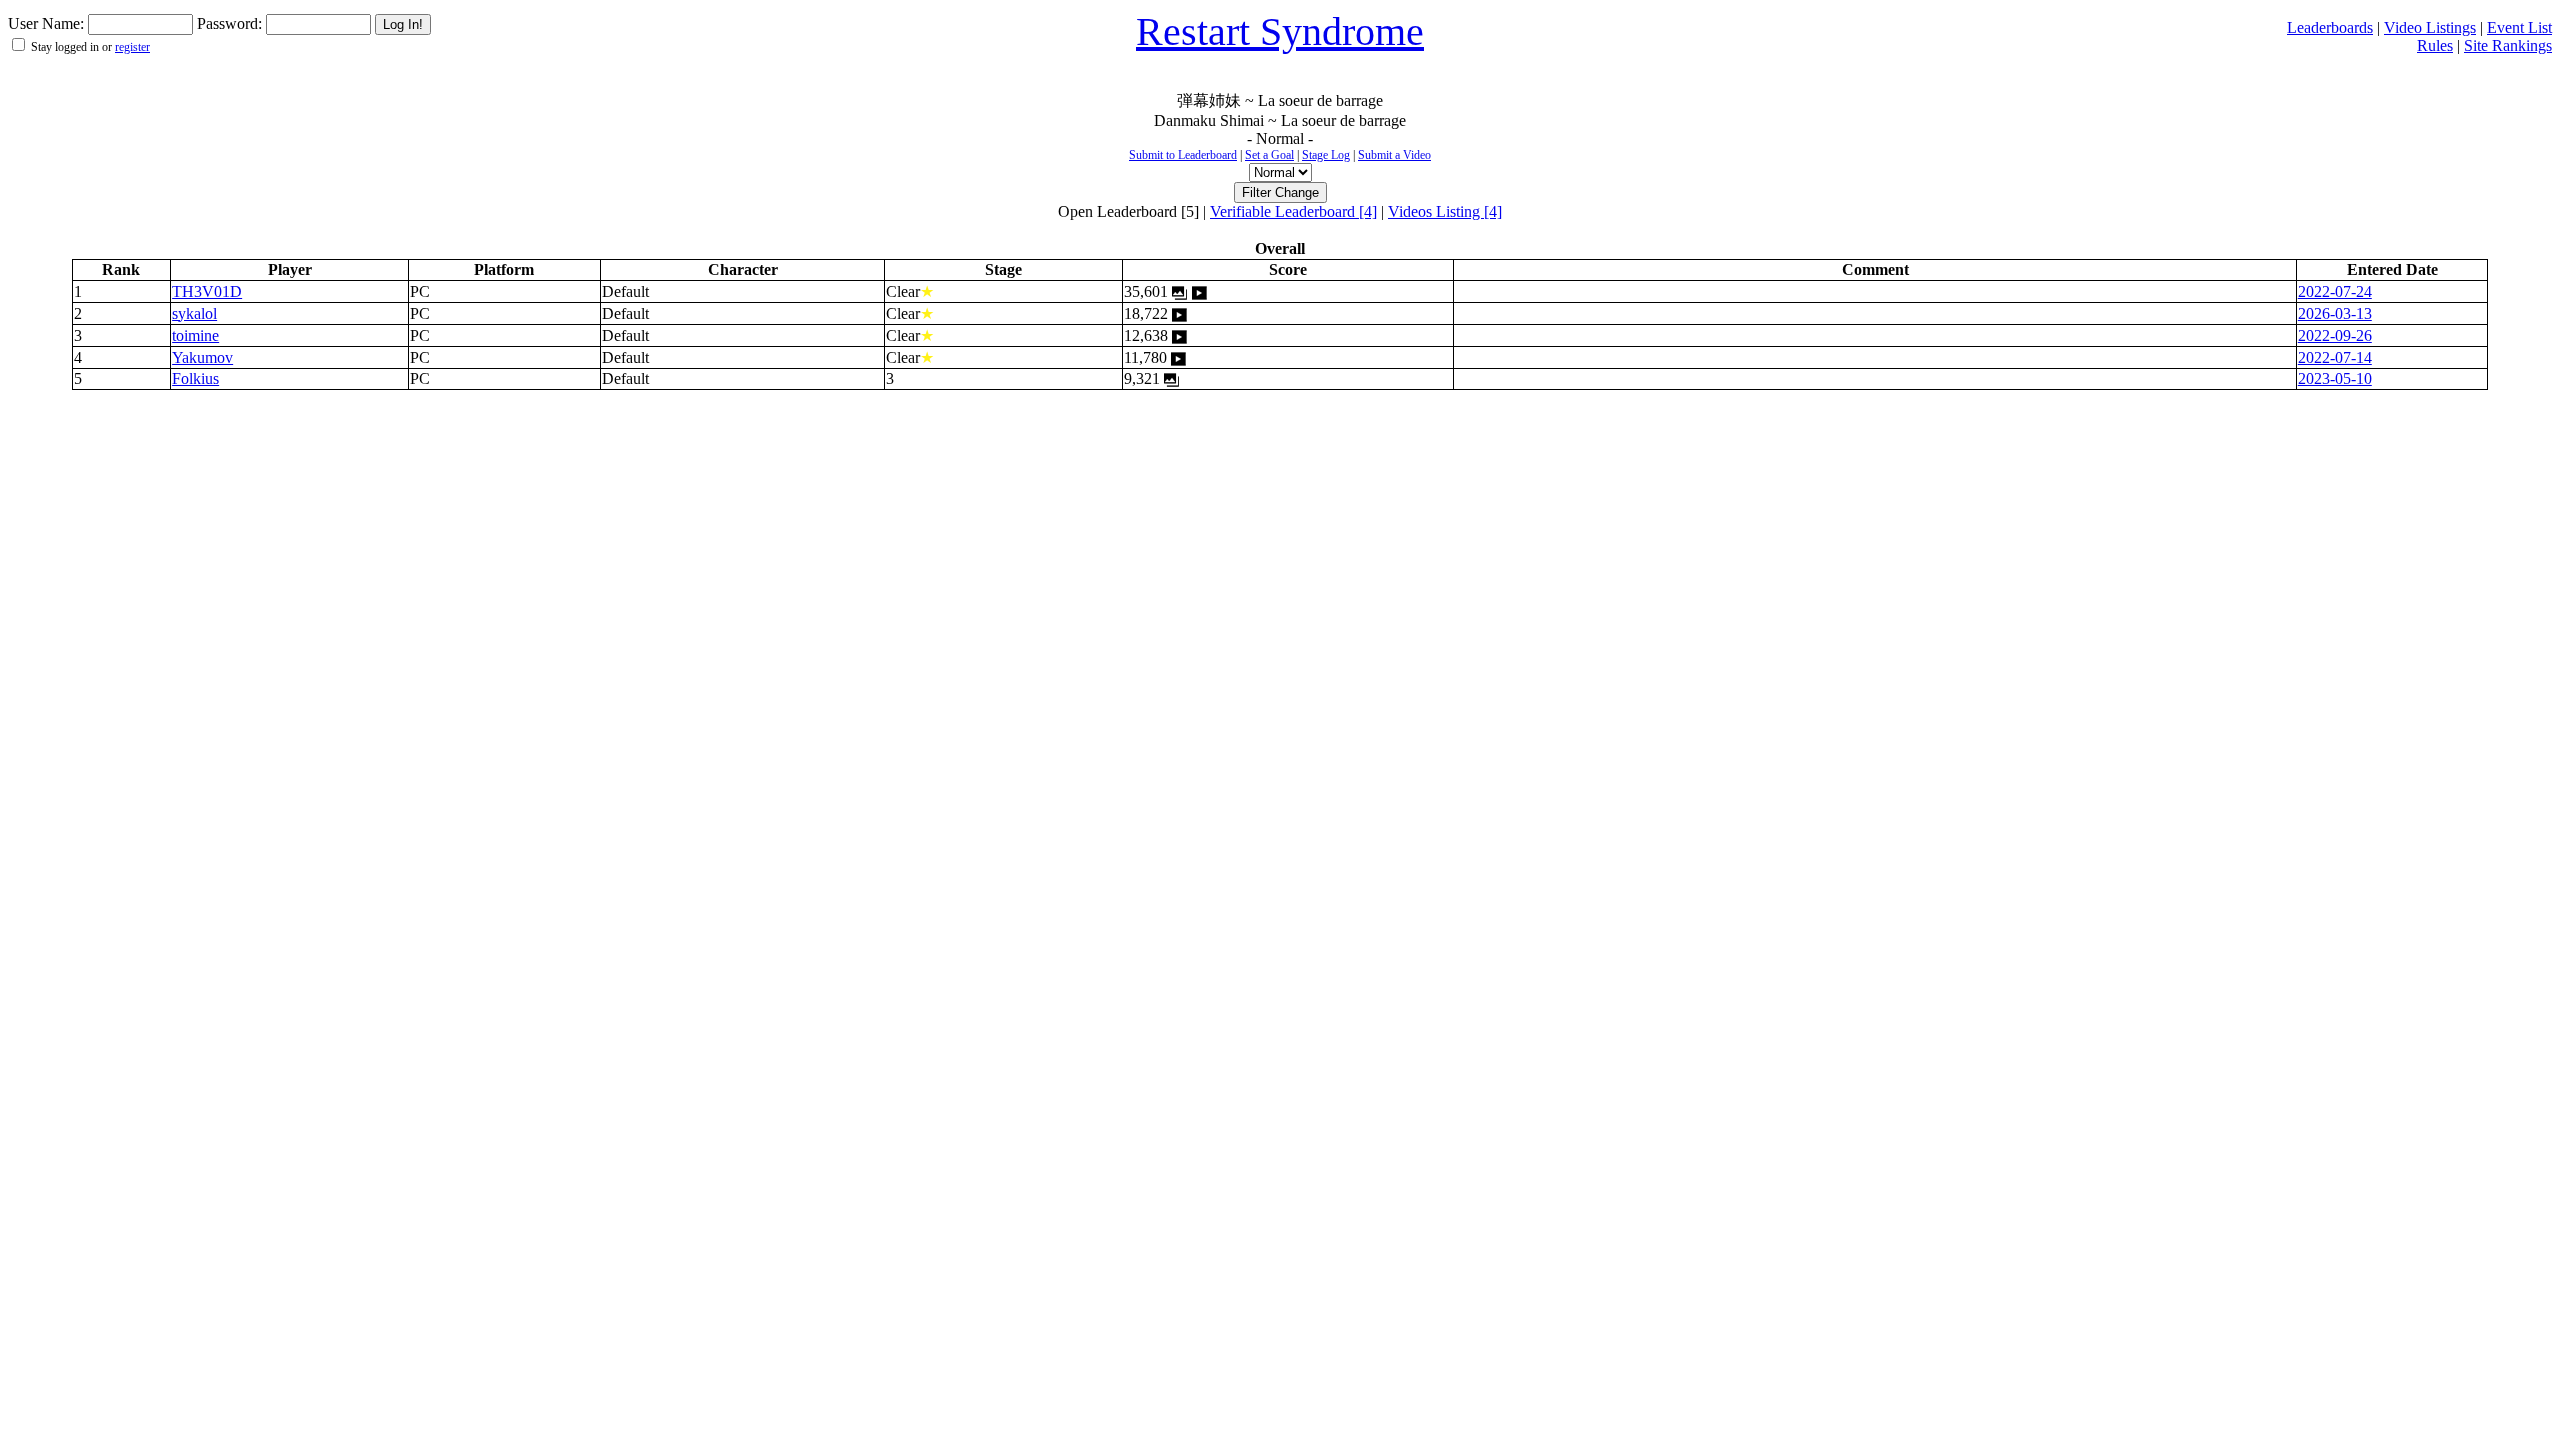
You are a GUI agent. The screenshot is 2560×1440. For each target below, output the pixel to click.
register (132, 47)
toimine (195, 335)
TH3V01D (207, 291)
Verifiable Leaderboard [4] (1293, 211)
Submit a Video (1394, 155)
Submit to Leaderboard (1183, 155)
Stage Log (1326, 155)
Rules (2435, 45)
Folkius (195, 378)
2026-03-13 (2335, 313)
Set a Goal (1269, 155)
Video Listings (2430, 27)
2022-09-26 (2335, 335)
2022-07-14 (2335, 357)
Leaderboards (2330, 27)
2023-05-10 (2335, 378)
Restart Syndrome (1280, 31)
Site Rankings (2508, 45)
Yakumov (202, 357)
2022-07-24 (2335, 291)
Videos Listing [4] (1445, 211)
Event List (2519, 27)
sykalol (194, 313)
